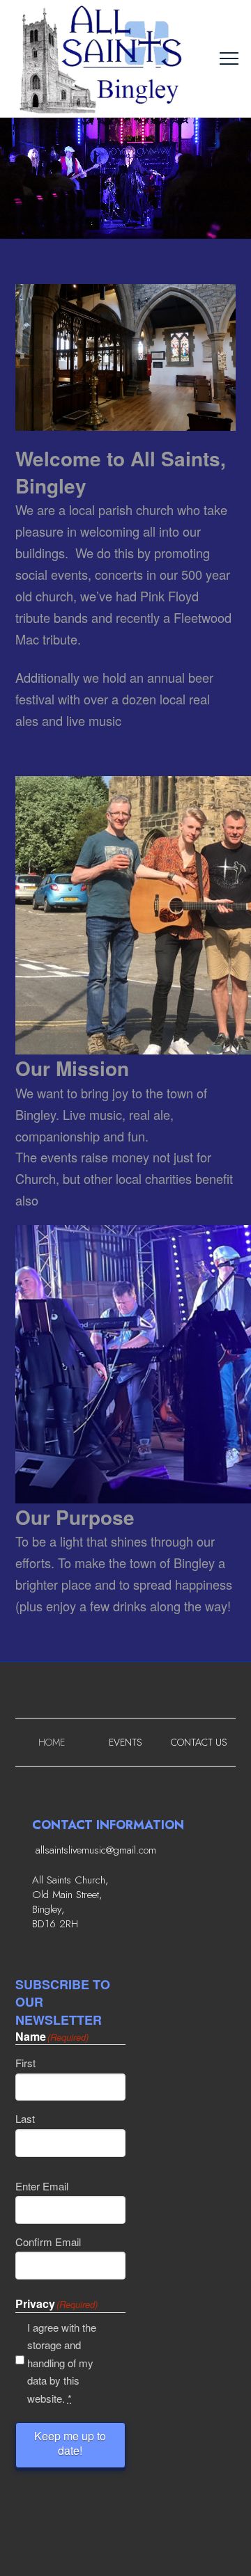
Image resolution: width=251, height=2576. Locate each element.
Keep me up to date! (70, 2443)
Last (25, 2118)
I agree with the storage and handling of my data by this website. (62, 2363)
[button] (229, 59)
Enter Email (42, 2186)
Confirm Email (48, 2242)
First (25, 2063)
